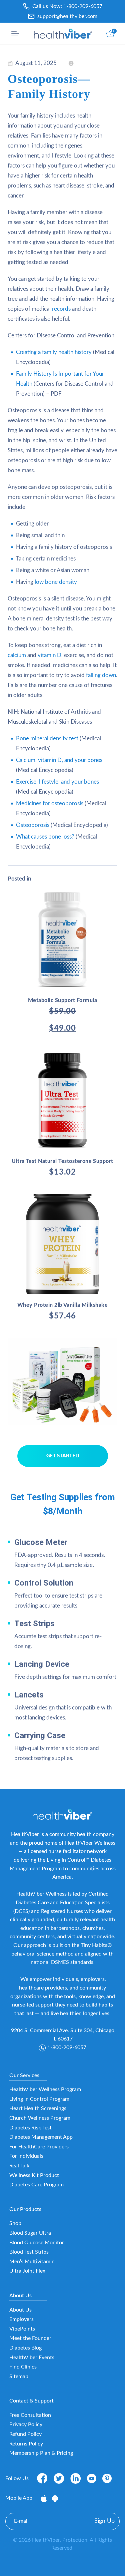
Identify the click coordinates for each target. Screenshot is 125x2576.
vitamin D (49, 655)
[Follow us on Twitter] (59, 2478)
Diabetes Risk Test (30, 2128)
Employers (21, 2319)
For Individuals (26, 2156)
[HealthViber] (63, 34)
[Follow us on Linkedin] (76, 2478)
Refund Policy (25, 2434)
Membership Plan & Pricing (41, 2453)
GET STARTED (63, 1456)
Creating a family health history (54, 352)
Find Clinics (23, 2367)
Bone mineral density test (47, 738)
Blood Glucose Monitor (37, 2243)
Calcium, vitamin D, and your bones (59, 760)
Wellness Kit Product (34, 2175)
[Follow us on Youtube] (92, 2478)
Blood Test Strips (29, 2252)
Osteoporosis (33, 825)
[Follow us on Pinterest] (107, 2478)
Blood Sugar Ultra (30, 2233)
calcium (17, 655)
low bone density (56, 582)
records (61, 309)
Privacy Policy (26, 2424)
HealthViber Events (32, 2358)
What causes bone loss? (45, 837)
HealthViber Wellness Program (45, 2089)
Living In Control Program (39, 2099)
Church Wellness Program (40, 2118)
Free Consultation (30, 2415)
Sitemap (19, 2377)
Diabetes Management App (41, 2137)
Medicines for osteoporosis (50, 803)
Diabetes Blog (25, 2348)
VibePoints (22, 2329)
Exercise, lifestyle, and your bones (57, 782)
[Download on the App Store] (44, 2498)
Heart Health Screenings (38, 2108)
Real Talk (19, 2166)
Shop (15, 2223)
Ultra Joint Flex (27, 2271)
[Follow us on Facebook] (42, 2478)
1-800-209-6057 (83, 6)
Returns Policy (26, 2444)
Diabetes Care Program (36, 2185)
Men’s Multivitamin (32, 2262)
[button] (15, 34)
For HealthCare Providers (39, 2147)
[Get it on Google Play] (55, 2498)
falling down (101, 675)
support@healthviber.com (67, 16)
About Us (20, 2310)
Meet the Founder (30, 2338)
